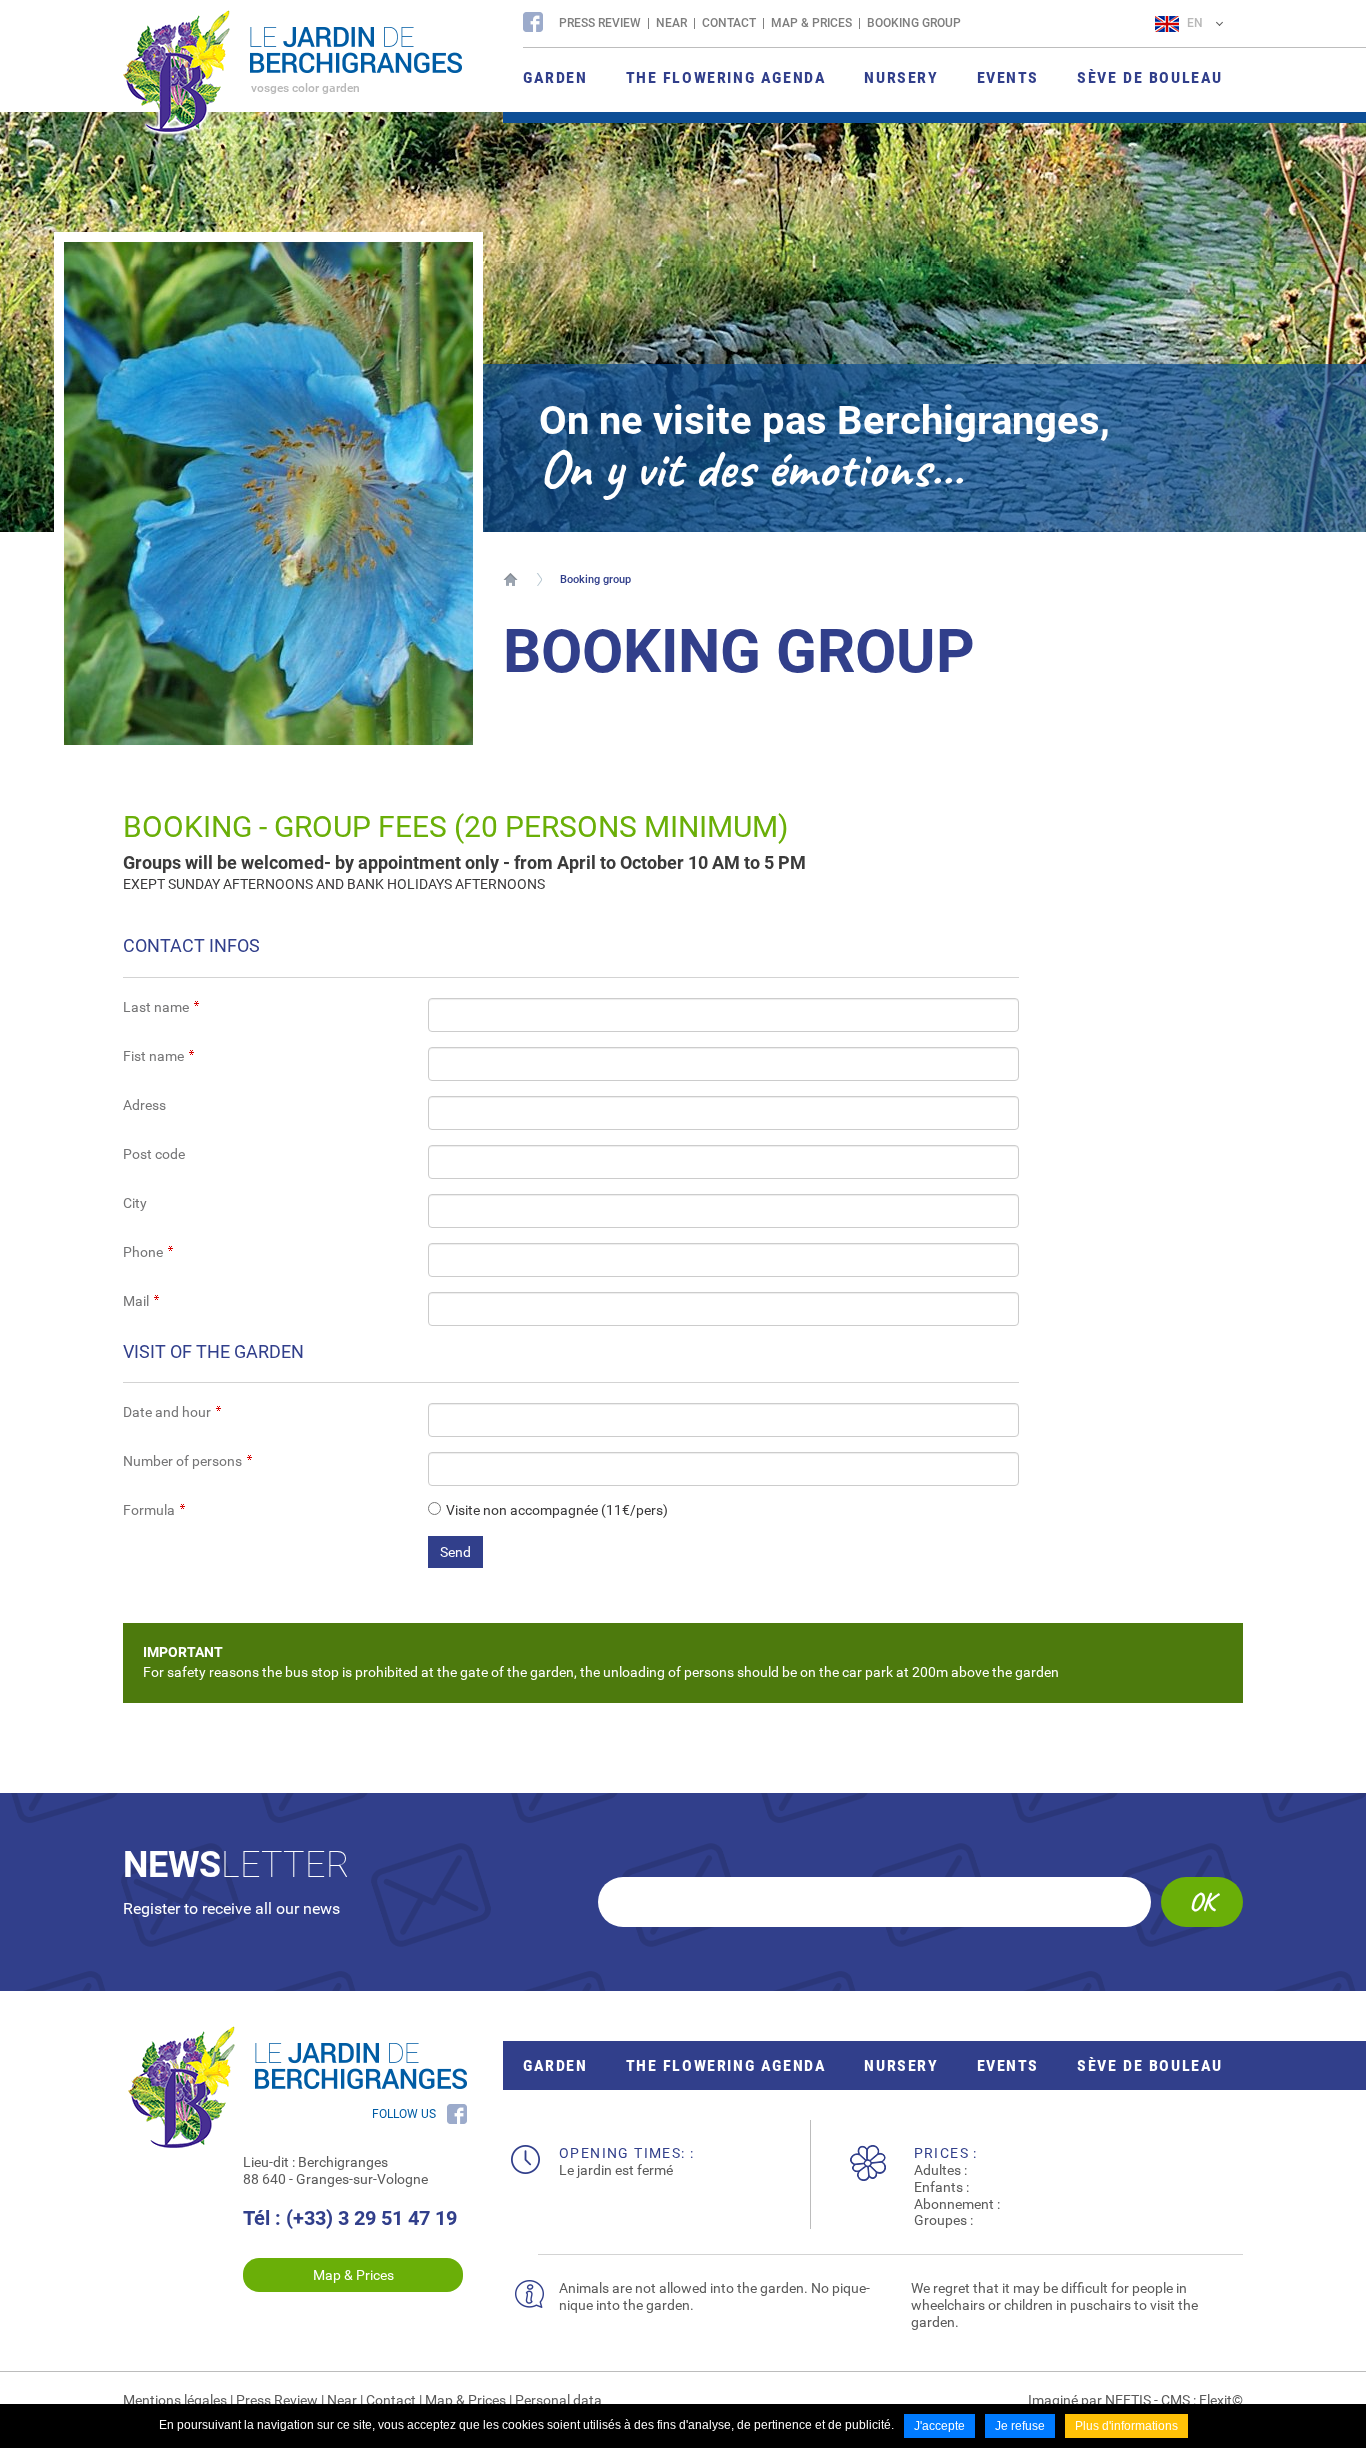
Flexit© (1221, 2400)
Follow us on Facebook (533, 22)
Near (671, 23)
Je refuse (1020, 2426)
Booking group (914, 23)
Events (1008, 2065)
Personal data (558, 2400)
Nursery (901, 2065)
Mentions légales (175, 2400)
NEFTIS (1128, 2400)
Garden (555, 2065)
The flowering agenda (726, 2065)
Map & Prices (811, 23)
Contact (729, 23)
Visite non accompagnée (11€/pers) (557, 1510)
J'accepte (939, 2426)
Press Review (600, 23)
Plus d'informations (1126, 2426)
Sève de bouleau (1150, 2065)
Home (510, 579)
